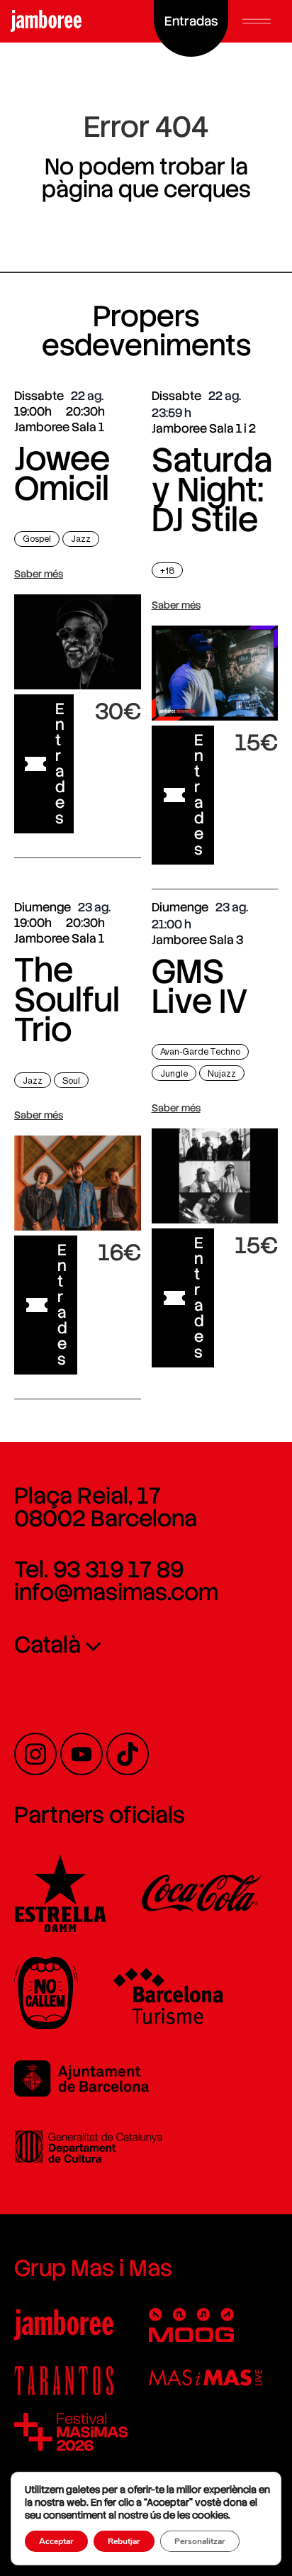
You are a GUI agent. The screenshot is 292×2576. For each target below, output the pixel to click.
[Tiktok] (128, 1754)
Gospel (37, 539)
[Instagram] (35, 1754)
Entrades (60, 764)
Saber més (39, 574)
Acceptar (56, 2541)
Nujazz (222, 1073)
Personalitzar (200, 2541)
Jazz (81, 539)
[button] (257, 21)
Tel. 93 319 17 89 (99, 1570)
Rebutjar (124, 2541)
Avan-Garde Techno (200, 1051)
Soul (71, 1081)
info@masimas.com (116, 1592)
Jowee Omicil (62, 473)
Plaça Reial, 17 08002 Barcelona (106, 1507)
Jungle (174, 1073)
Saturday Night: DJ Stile (212, 490)
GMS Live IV (200, 986)
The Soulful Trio (67, 1000)
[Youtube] (82, 1754)
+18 (167, 571)
